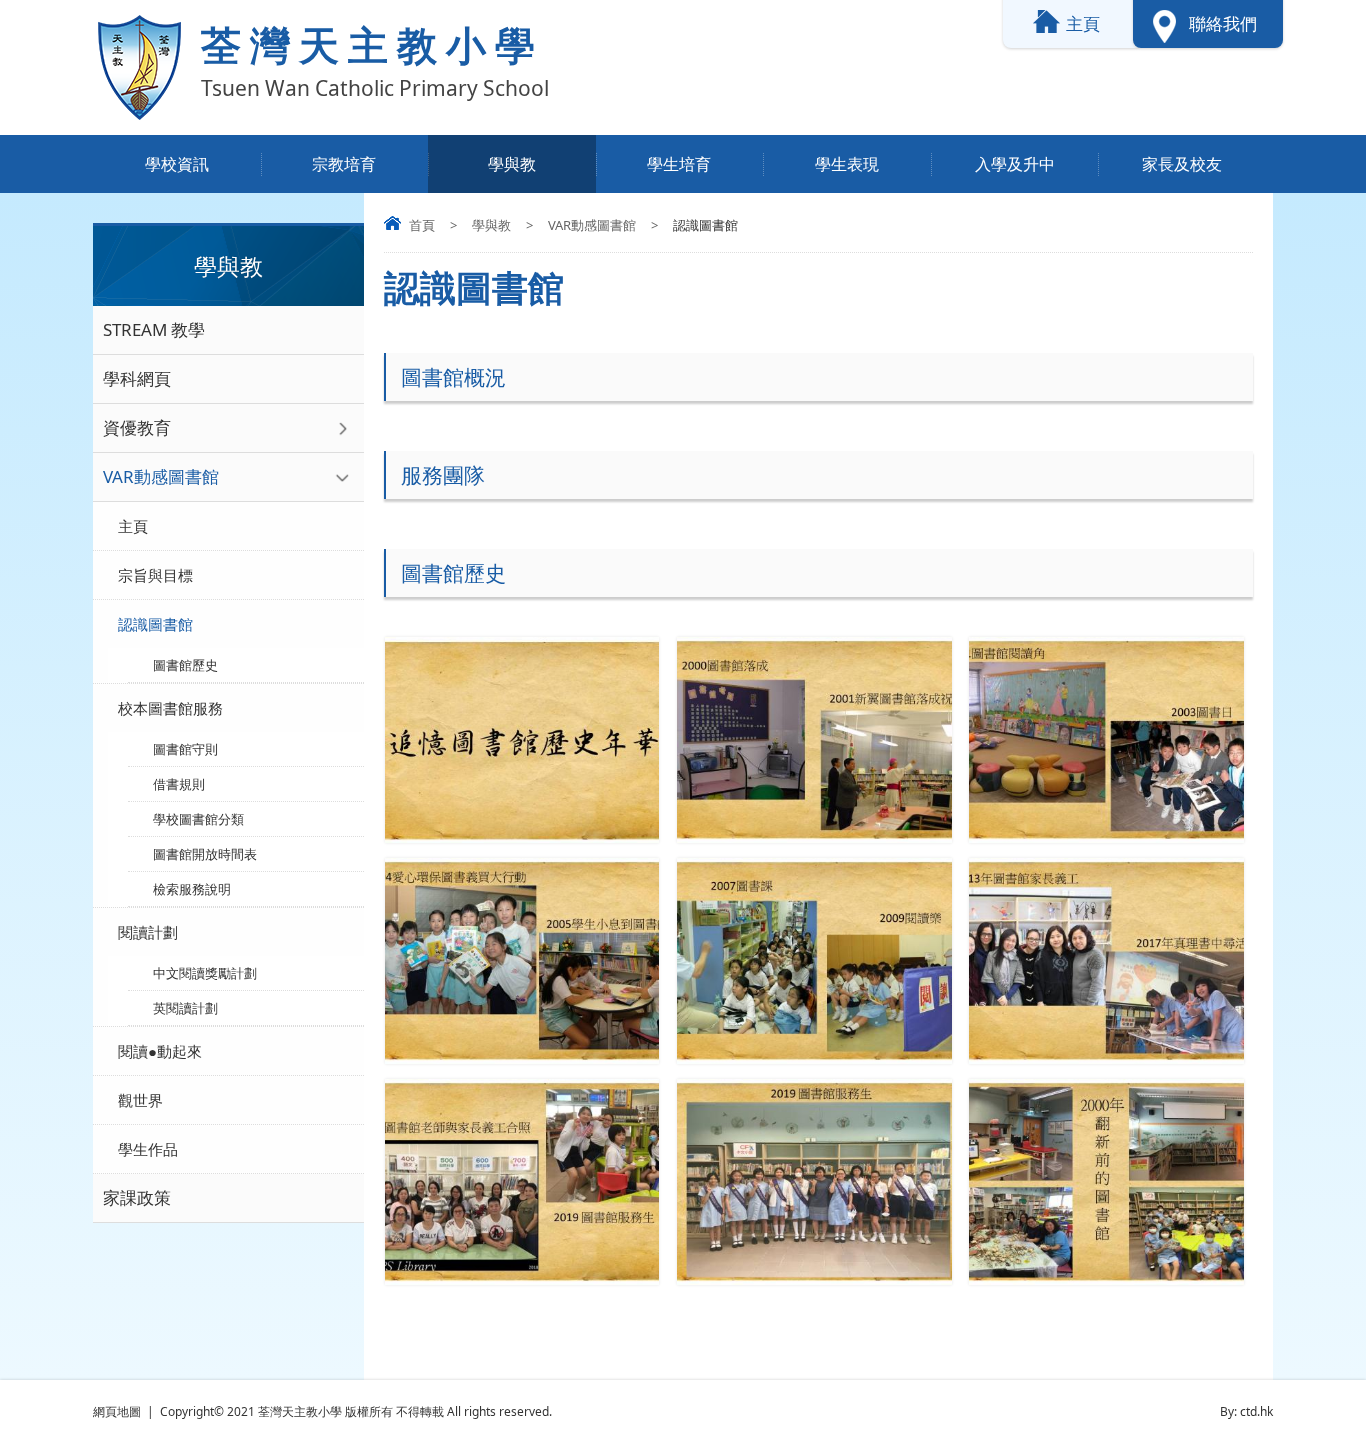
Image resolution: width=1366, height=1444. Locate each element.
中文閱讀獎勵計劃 (205, 973)
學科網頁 (137, 378)
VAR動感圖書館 (592, 225)
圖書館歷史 (185, 665)
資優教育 (137, 427)
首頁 (422, 225)
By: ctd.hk (1246, 1411)
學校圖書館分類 (198, 819)
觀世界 (140, 1100)
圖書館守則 (185, 749)
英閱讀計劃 (185, 1008)
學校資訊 (177, 164)
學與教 (512, 164)
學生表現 (847, 164)
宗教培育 (344, 164)
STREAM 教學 (154, 329)
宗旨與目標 (155, 575)
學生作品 (148, 1149)
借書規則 (179, 784)
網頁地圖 (117, 1411)
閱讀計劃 (148, 932)
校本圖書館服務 (170, 708)
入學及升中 (1015, 164)
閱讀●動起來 (160, 1051)
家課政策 (137, 1197)
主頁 (133, 526)
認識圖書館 (155, 624)
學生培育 (679, 164)
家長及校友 (1182, 164)
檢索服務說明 (192, 889)
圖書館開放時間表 (205, 854)
